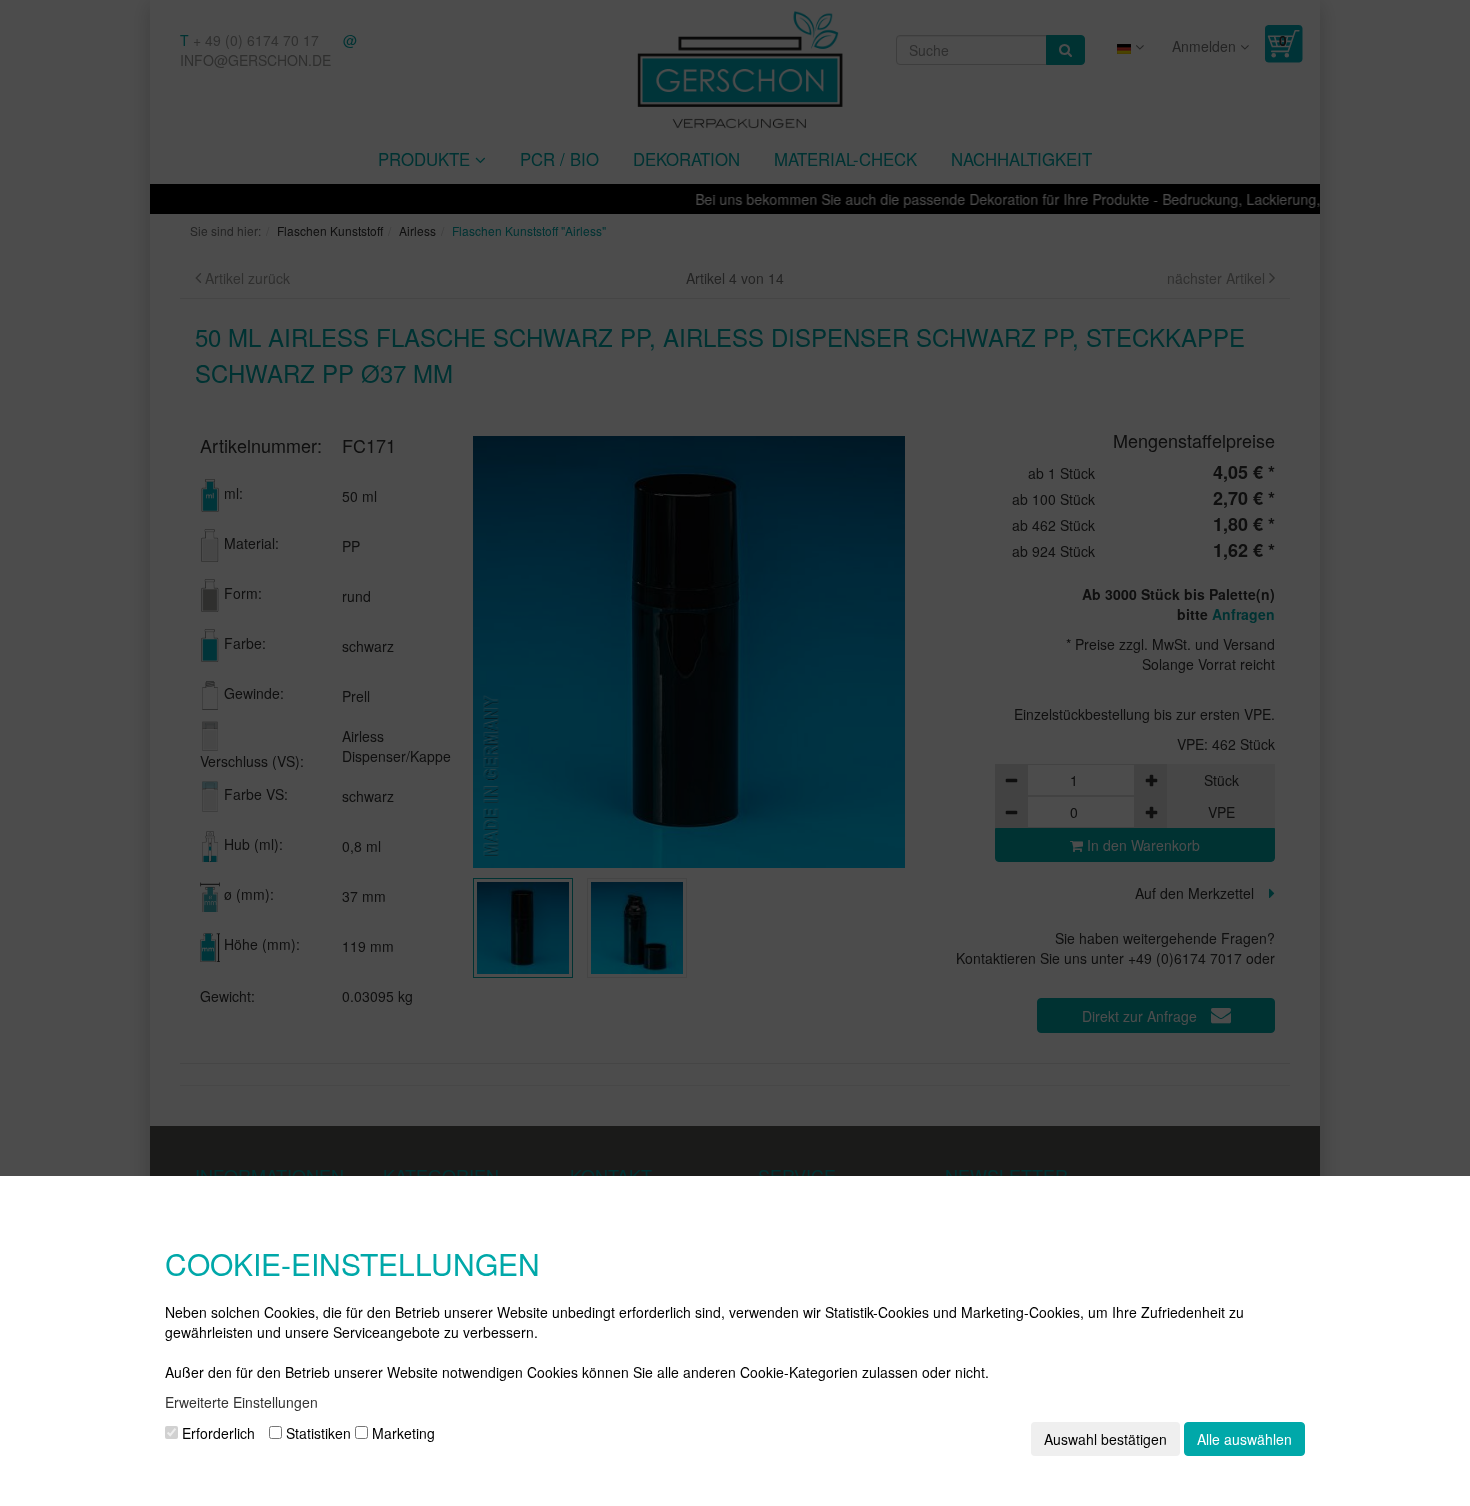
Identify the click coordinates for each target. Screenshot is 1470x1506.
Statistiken (316, 1433)
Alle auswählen (1244, 1439)
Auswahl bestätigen (1105, 1439)
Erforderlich (216, 1433)
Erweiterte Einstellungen (241, 1402)
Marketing (401, 1433)
